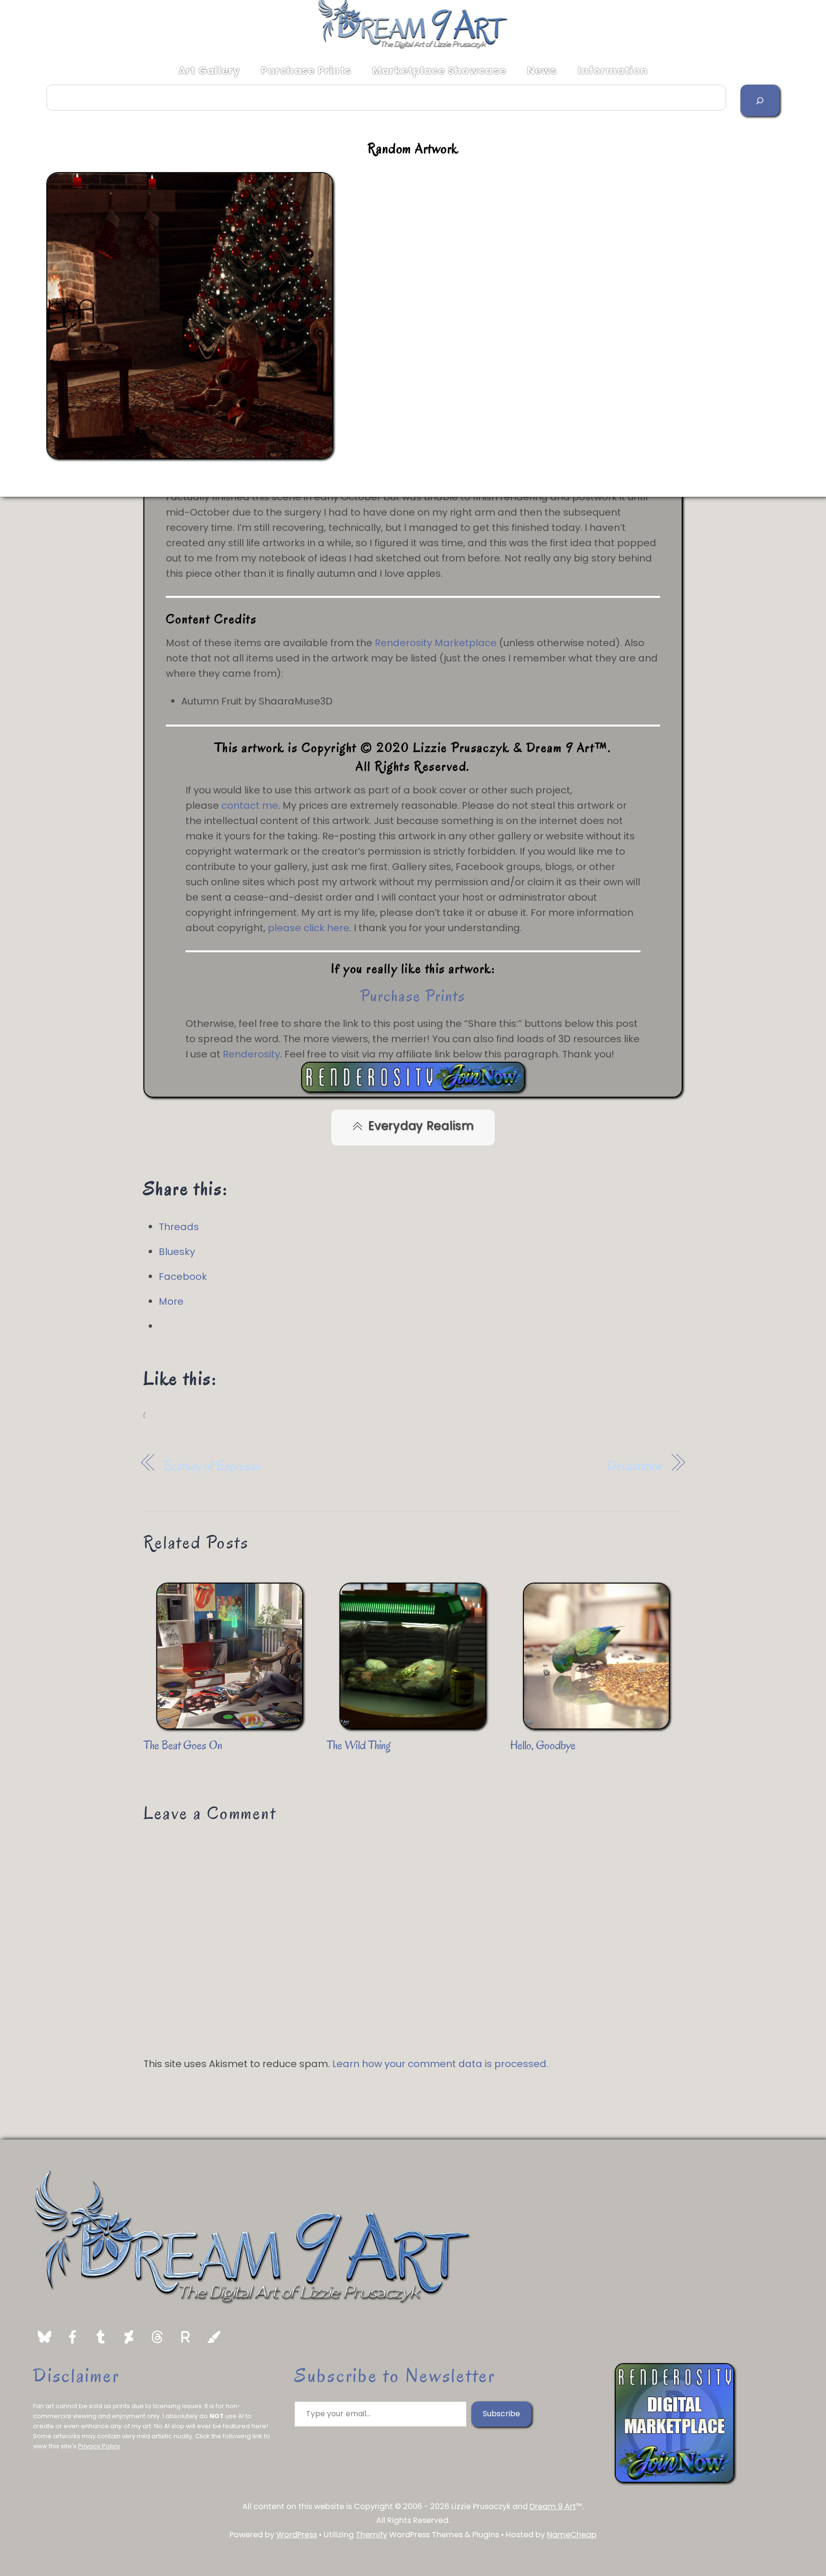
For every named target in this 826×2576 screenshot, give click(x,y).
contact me (250, 805)
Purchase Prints (306, 71)
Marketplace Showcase (439, 71)
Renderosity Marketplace (436, 643)
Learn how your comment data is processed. (440, 2064)
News (542, 71)
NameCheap (572, 2535)
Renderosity (251, 1054)
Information (613, 71)
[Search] (760, 100)
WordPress (297, 2535)
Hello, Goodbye (543, 1745)
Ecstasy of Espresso (212, 1466)
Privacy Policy (99, 2446)
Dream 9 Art (553, 2506)
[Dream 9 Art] (413, 46)
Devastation (635, 1466)
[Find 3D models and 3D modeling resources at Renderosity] (413, 1089)
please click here (309, 928)
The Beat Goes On (183, 1745)
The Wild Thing (358, 1745)
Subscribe (501, 2414)
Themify (371, 2535)
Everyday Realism (421, 1126)
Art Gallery (209, 71)
